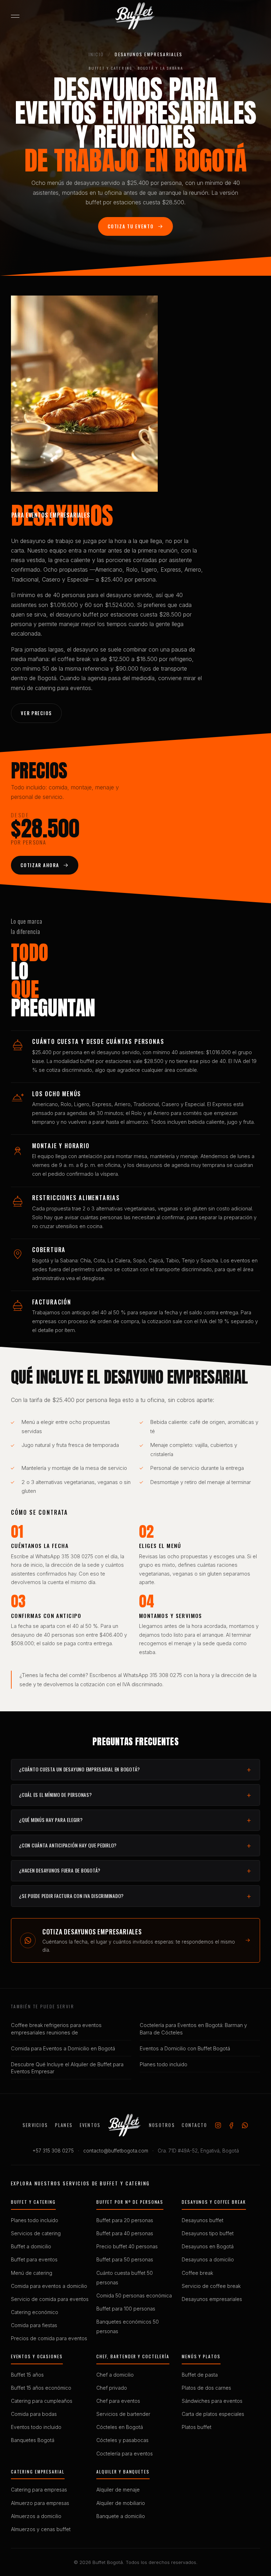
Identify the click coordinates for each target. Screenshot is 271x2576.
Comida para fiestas (34, 2325)
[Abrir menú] (15, 16)
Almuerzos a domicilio (36, 2516)
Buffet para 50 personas (125, 2260)
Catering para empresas (39, 2490)
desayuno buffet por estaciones (97, 614)
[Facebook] (231, 2125)
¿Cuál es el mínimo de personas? (55, 1795)
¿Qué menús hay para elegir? (51, 1820)
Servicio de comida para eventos (50, 2299)
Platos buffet (197, 2427)
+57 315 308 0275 (53, 2151)
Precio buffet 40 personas (127, 2247)
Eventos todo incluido (36, 2427)
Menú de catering (32, 2273)
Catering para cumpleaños (42, 2401)
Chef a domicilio (115, 2375)
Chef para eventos (118, 2401)
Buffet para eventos (34, 2260)
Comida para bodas (34, 2414)
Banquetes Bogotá (33, 2440)
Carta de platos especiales (213, 2414)
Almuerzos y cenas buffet (41, 2529)
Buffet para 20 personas (125, 2220)
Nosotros (162, 2125)
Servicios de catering (36, 2233)
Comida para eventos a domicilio (49, 2286)
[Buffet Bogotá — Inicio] (135, 16)
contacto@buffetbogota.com (116, 2151)
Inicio (96, 54)
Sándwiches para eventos (212, 2401)
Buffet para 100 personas (126, 2309)
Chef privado (112, 2388)
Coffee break (197, 2273)
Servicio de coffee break (211, 2286)
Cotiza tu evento (131, 226)
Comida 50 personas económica (134, 2296)
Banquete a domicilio (121, 2516)
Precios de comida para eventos (49, 2338)
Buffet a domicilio (31, 2247)
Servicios (35, 2125)
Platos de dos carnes (206, 2388)
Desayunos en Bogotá (208, 2247)
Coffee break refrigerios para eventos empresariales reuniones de (56, 2029)
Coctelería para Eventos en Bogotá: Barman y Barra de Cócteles (193, 2029)
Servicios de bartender (123, 2414)
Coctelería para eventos (125, 2454)
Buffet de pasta (200, 2375)
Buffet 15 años (27, 2375)
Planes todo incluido (164, 2064)
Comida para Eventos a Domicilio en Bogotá (63, 2048)
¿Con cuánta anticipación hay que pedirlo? (68, 1845)
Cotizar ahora (40, 865)
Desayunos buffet (203, 2220)
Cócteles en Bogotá (120, 2427)
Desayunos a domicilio (208, 2260)
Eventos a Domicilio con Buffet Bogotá (185, 2048)
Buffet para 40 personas (125, 2233)
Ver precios (36, 713)
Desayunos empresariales (212, 2299)
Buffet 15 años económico (41, 2388)
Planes (64, 2125)
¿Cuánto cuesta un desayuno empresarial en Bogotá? (80, 1769)
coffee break (74, 659)
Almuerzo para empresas (40, 2503)
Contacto (194, 2125)
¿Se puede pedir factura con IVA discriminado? (71, 1896)
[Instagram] (218, 2125)
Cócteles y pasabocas (122, 2440)
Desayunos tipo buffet (208, 2233)
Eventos (90, 2125)
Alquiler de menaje (118, 2490)
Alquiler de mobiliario (121, 2503)
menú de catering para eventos (51, 688)
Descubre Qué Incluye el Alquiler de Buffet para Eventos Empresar (67, 2068)
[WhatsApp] (245, 2125)
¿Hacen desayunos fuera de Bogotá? (60, 1870)
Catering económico (35, 2312)
